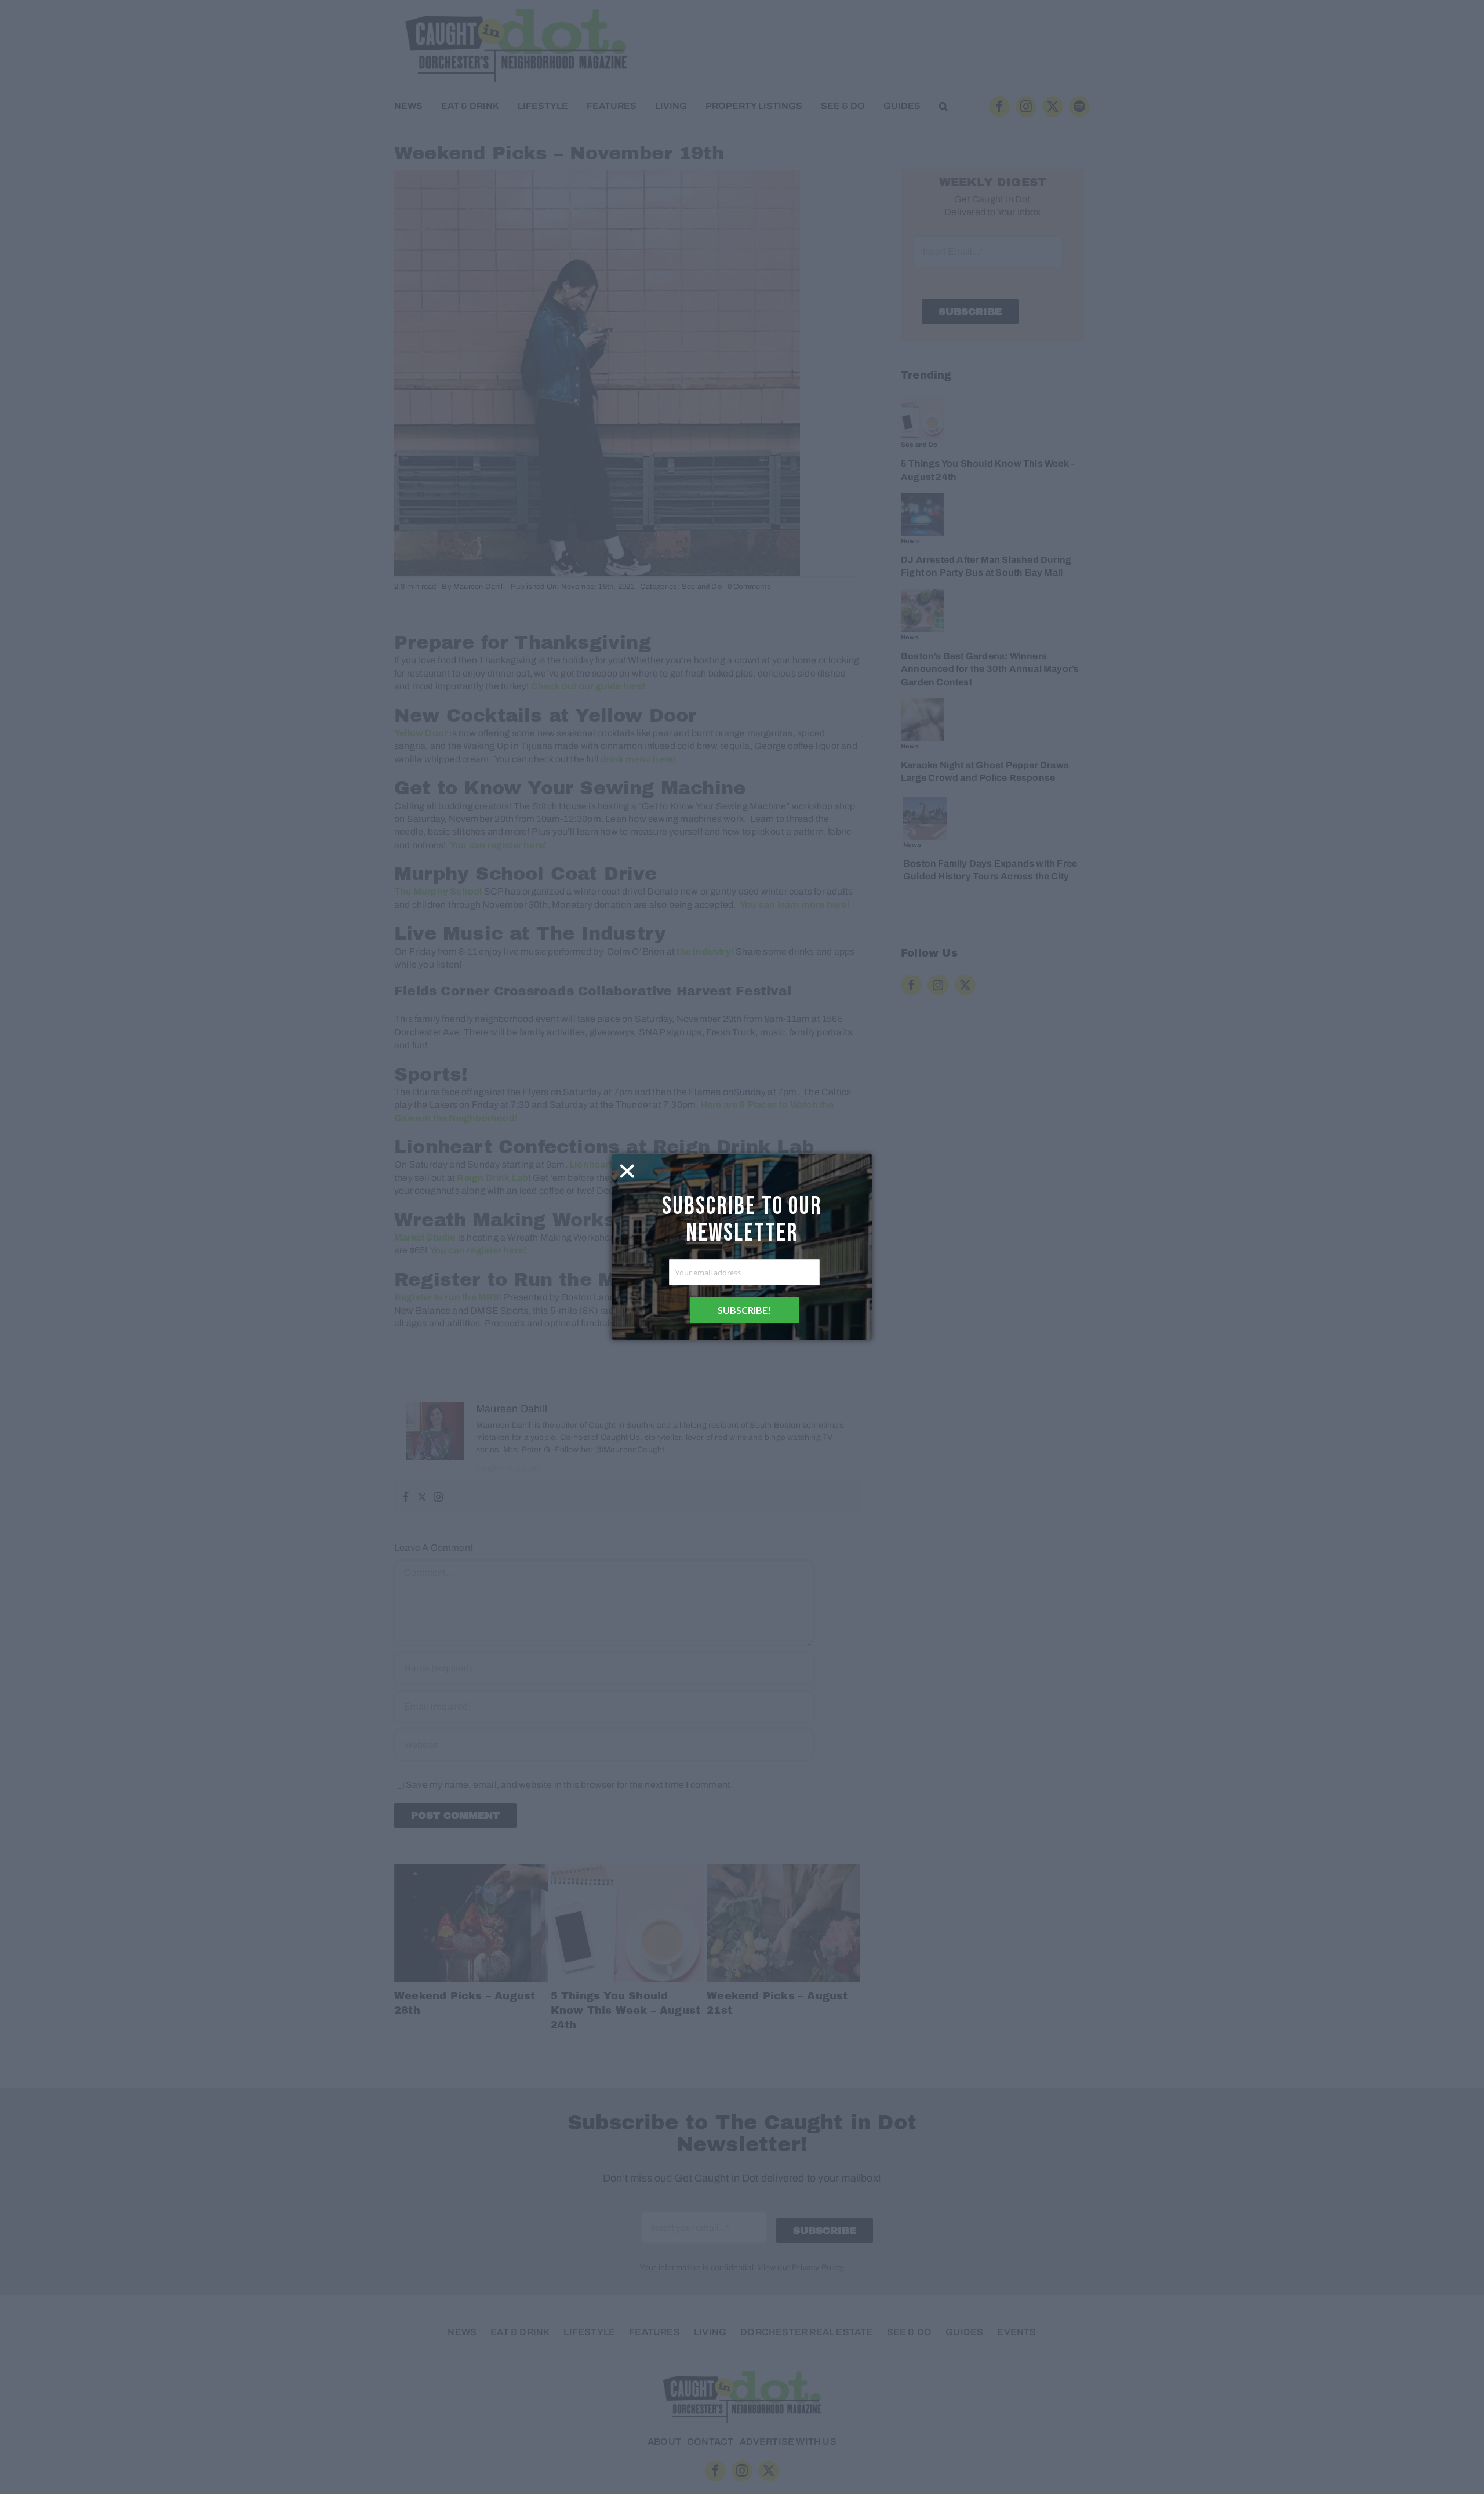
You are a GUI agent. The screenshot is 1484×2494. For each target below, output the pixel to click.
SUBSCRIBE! (744, 1310)
